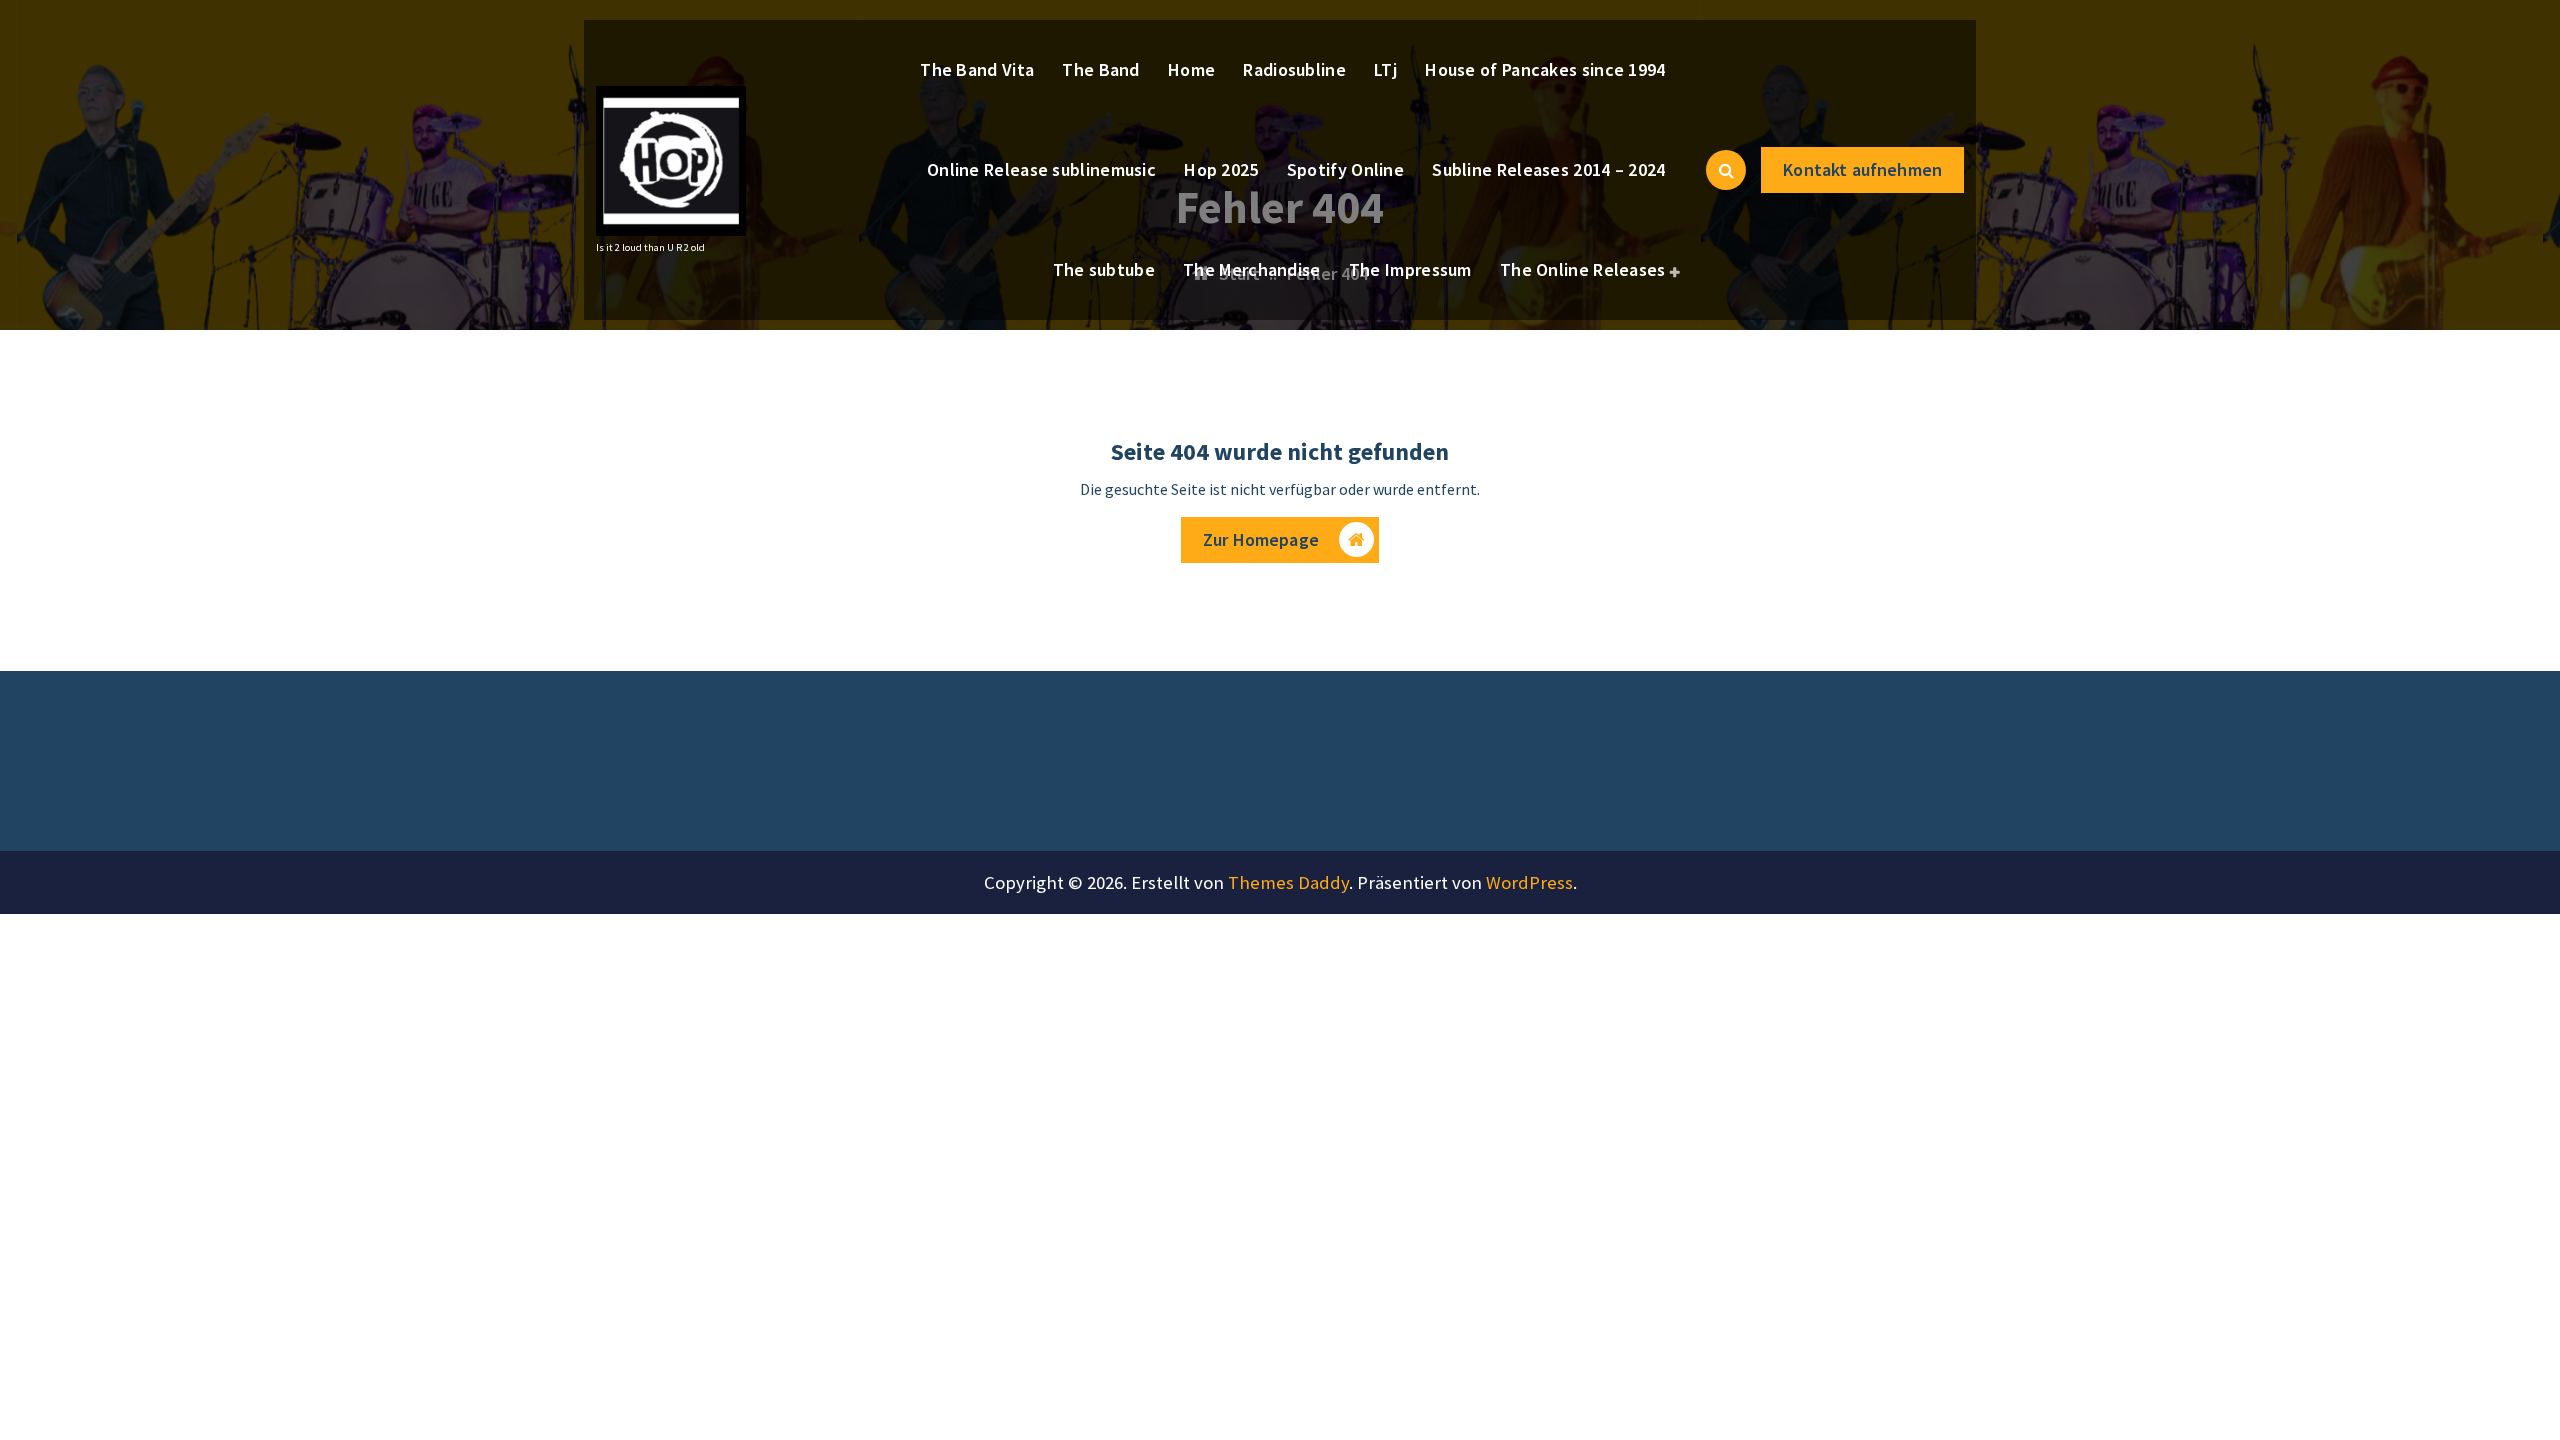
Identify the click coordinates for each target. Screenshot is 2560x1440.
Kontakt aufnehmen (1862, 169)
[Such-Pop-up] (1726, 170)
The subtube (1104, 269)
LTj (1385, 69)
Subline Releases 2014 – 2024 (1548, 169)
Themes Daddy (1288, 882)
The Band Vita (977, 69)
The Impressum (1410, 269)
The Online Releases (1583, 269)
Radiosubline (1294, 69)
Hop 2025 (1221, 169)
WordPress (1529, 882)
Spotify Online (1345, 169)
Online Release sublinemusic (1041, 169)
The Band (1100, 69)
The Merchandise (1252, 269)
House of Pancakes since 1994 (1545, 69)
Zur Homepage (1261, 539)
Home (1191, 69)
